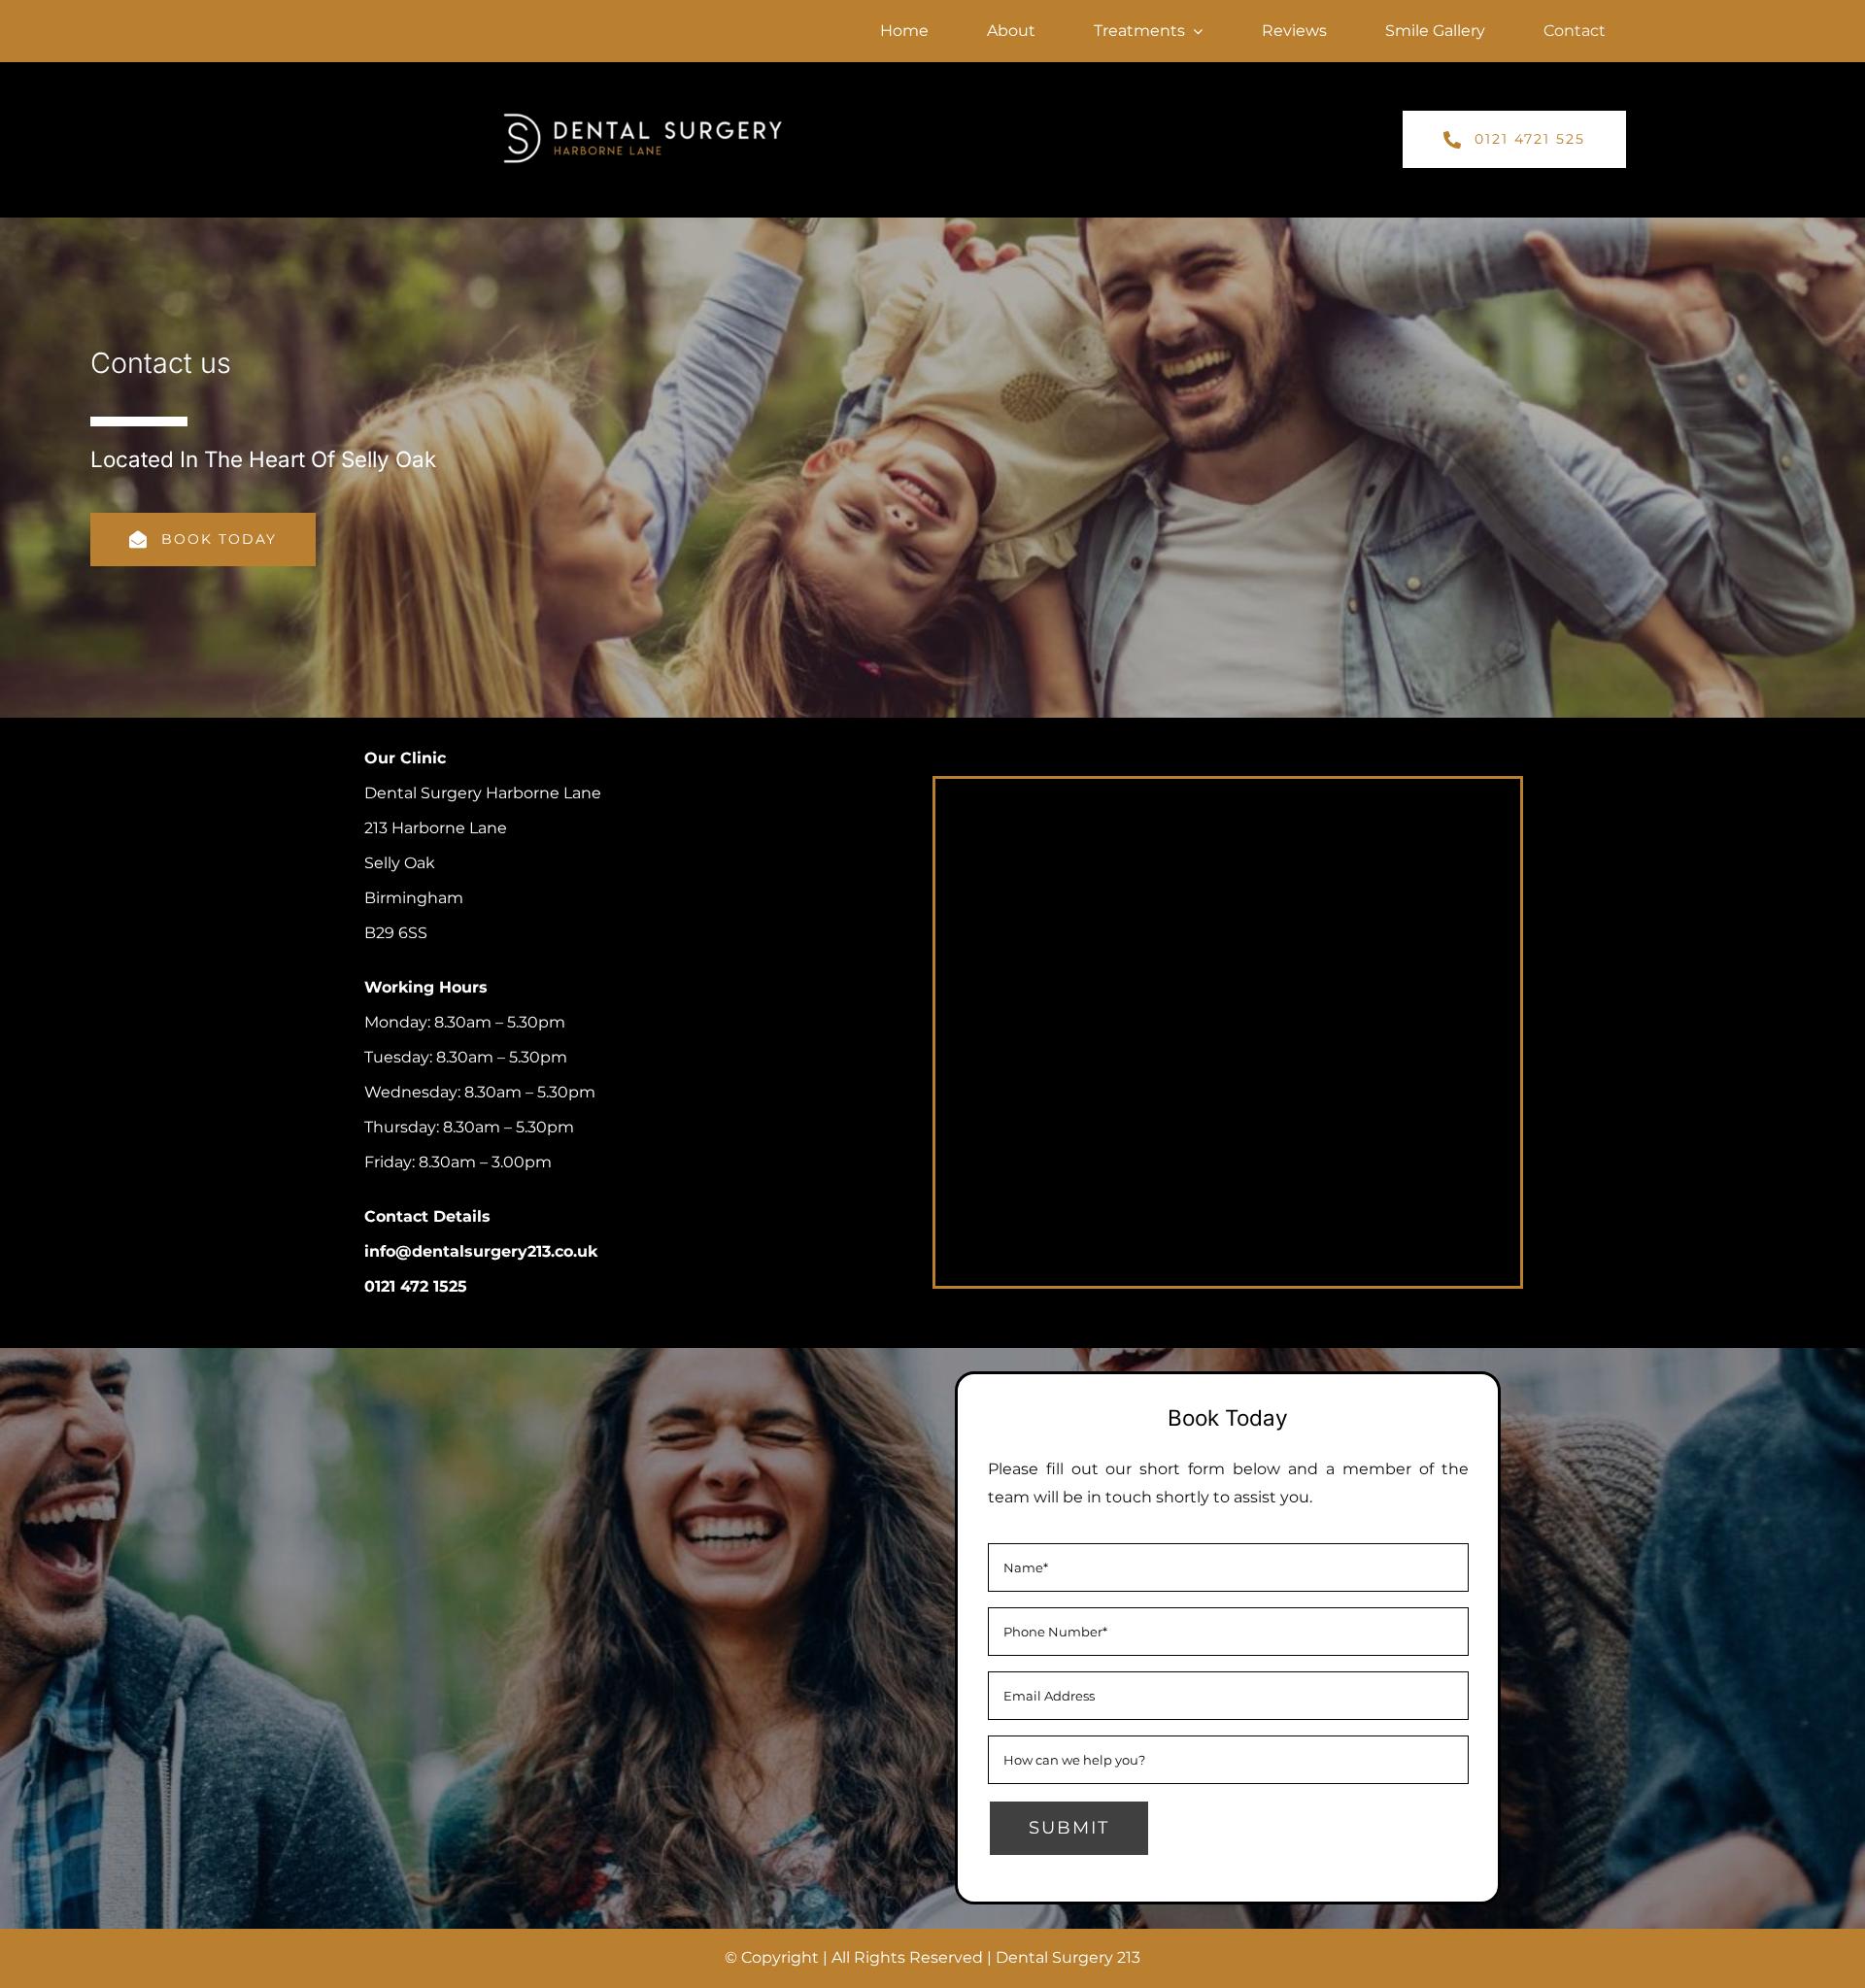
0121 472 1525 (416, 1286)
